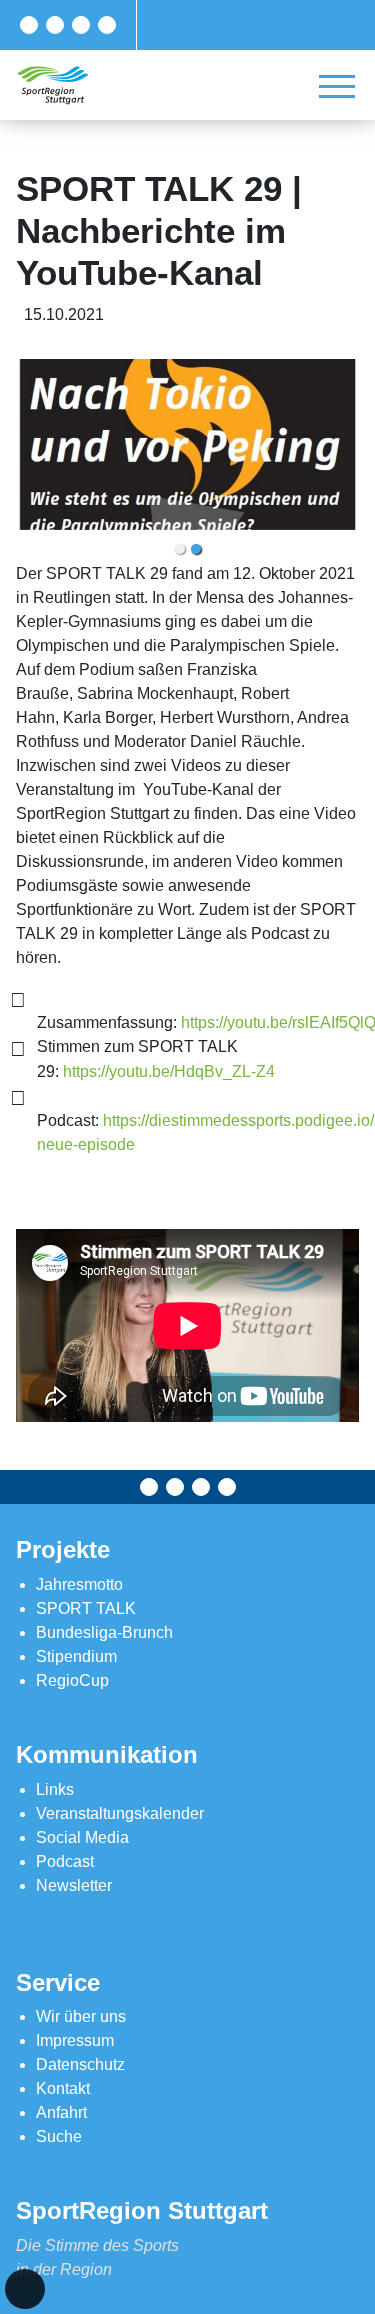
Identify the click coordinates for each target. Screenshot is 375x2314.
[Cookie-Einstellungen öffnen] (25, 2289)
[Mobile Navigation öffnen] (337, 86)
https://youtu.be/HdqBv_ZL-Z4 (169, 1071)
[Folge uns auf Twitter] (55, 25)
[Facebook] (29, 25)
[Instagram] (81, 25)
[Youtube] (107, 25)
